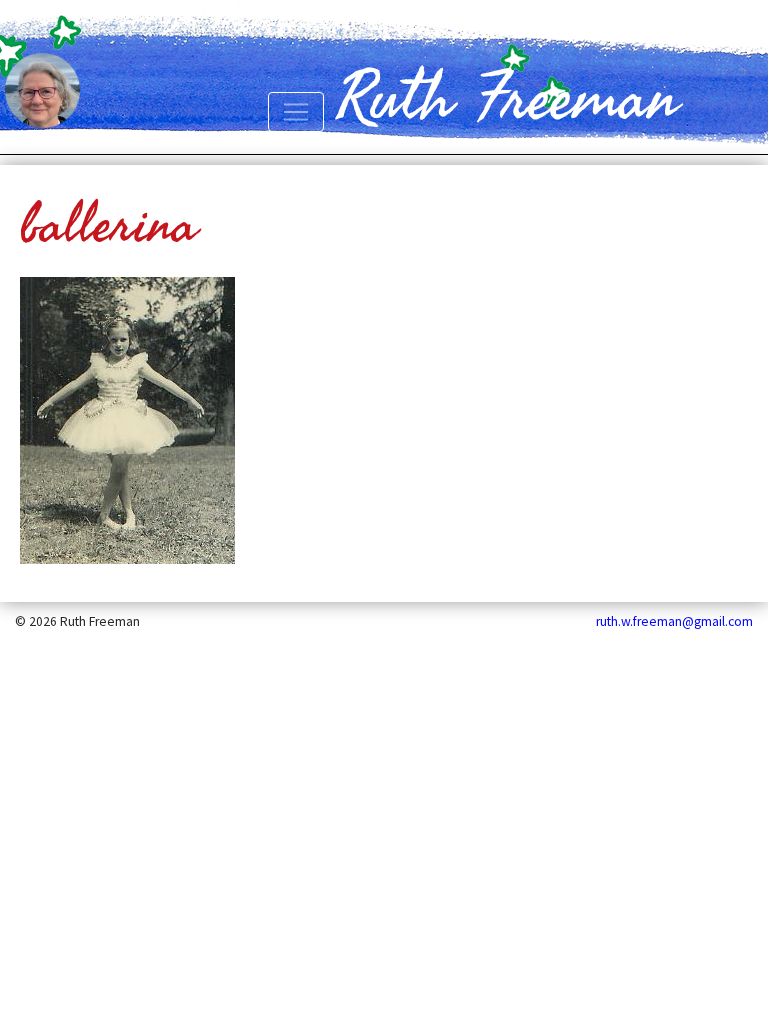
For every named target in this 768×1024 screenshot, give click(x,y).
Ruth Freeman (507, 99)
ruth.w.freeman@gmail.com (674, 621)
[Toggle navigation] (296, 112)
